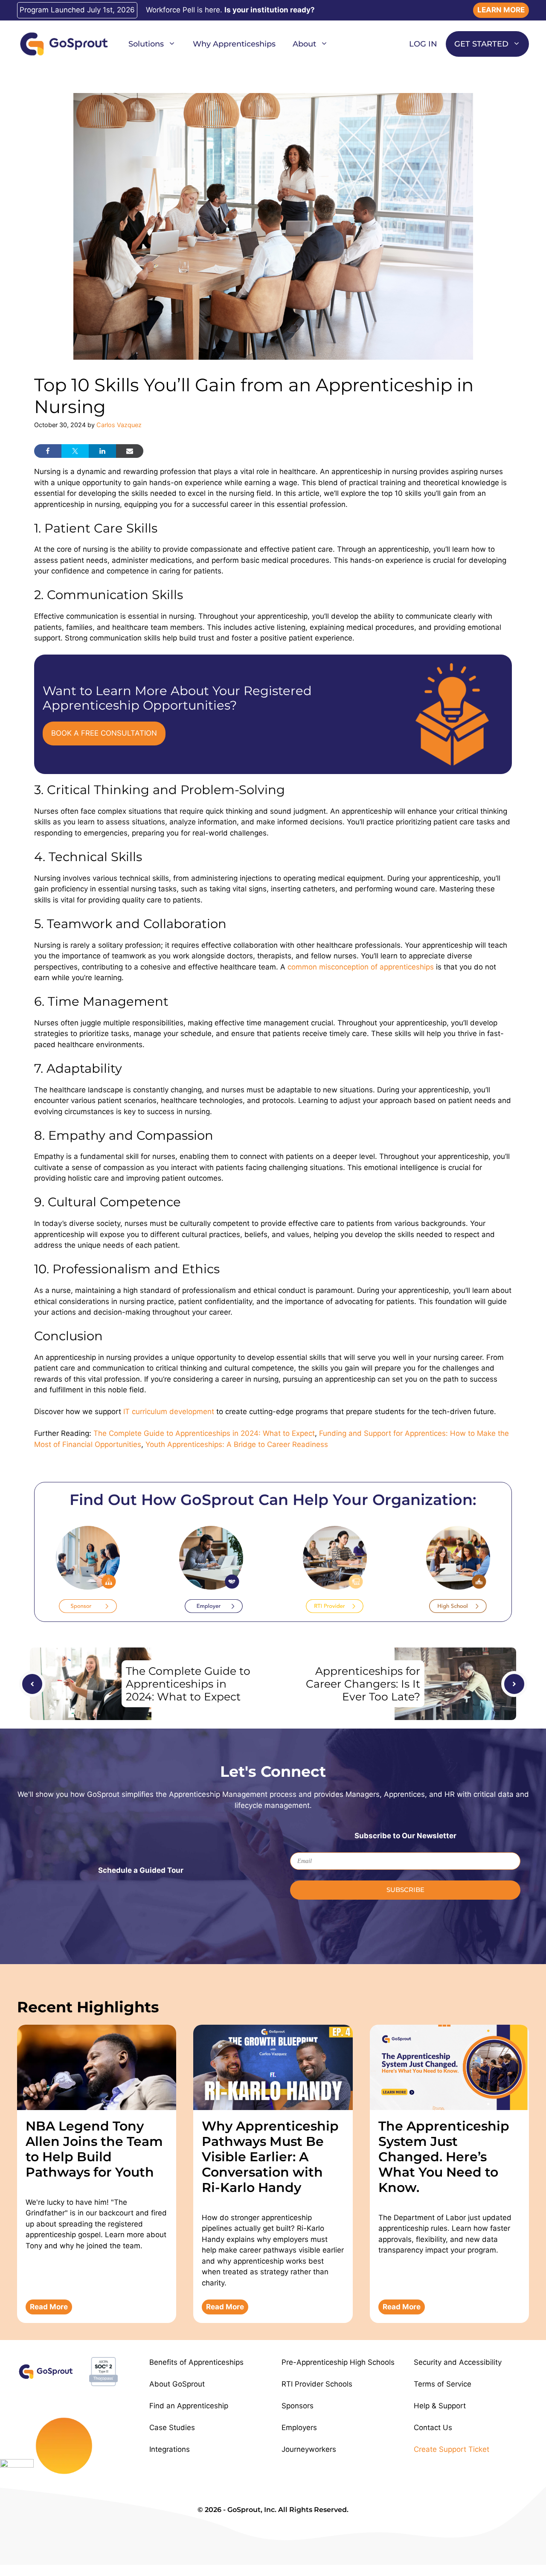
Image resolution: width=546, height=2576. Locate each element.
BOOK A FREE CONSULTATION (104, 733)
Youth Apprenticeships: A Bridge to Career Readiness (237, 1444)
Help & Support (440, 2406)
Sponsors (298, 2406)
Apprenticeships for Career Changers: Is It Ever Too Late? (363, 1684)
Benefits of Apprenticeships (196, 2362)
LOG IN (423, 44)
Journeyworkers (309, 2449)
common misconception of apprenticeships (361, 967)
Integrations (170, 2449)
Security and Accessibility (458, 2362)
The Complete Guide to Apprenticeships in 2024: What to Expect (204, 1433)
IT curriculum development (170, 1412)
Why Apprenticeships (234, 44)
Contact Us (433, 2428)
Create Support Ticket (452, 2449)
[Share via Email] (130, 451)
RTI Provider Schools (317, 2384)
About (304, 44)
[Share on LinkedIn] (102, 451)
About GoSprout (177, 2384)
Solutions (146, 44)
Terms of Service (443, 2384)
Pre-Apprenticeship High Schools (338, 2362)
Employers (299, 2428)
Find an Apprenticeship (189, 2406)
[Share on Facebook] (48, 451)
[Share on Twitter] (75, 451)
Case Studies (172, 2428)
